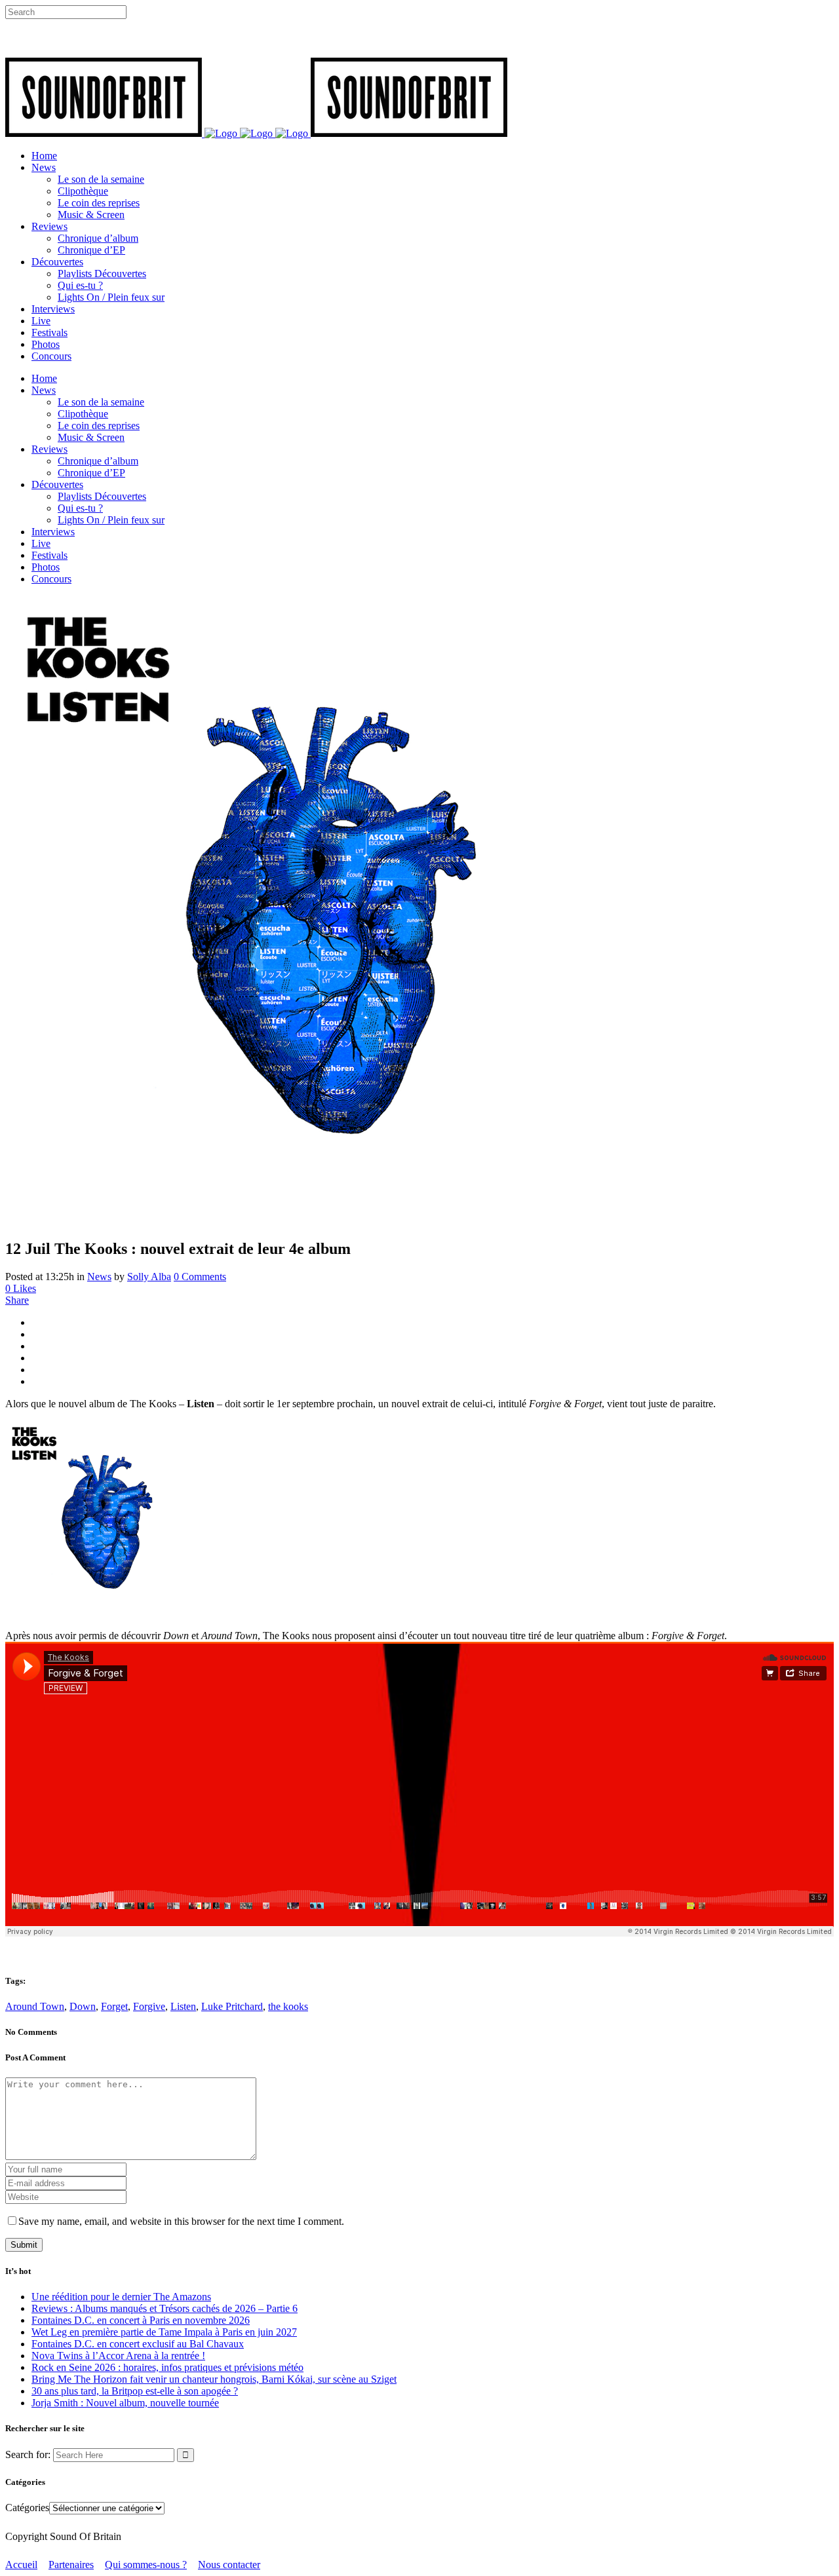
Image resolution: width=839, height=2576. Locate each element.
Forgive (149, 2006)
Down (83, 2006)
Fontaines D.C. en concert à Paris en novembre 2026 (141, 2320)
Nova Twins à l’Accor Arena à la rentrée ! (118, 2356)
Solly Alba (149, 1277)
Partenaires (71, 2565)
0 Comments (200, 1277)
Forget (114, 2006)
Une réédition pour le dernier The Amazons (121, 2297)
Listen (183, 2006)
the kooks (288, 2006)
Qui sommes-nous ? (146, 2565)
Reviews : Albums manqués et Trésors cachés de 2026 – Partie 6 (165, 2308)
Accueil (21, 2565)
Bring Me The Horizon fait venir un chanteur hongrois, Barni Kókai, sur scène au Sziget (214, 2379)
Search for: (28, 2454)
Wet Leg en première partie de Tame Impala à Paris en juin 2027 (164, 2332)
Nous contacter (229, 2565)
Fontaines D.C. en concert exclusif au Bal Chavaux (138, 2344)
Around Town (35, 2006)
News (99, 1277)
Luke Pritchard (232, 2006)
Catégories (27, 2508)
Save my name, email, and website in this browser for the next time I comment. (181, 2221)
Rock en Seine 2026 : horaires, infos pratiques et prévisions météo (167, 2367)
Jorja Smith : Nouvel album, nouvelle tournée (125, 2403)
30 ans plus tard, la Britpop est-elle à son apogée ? (135, 2391)
